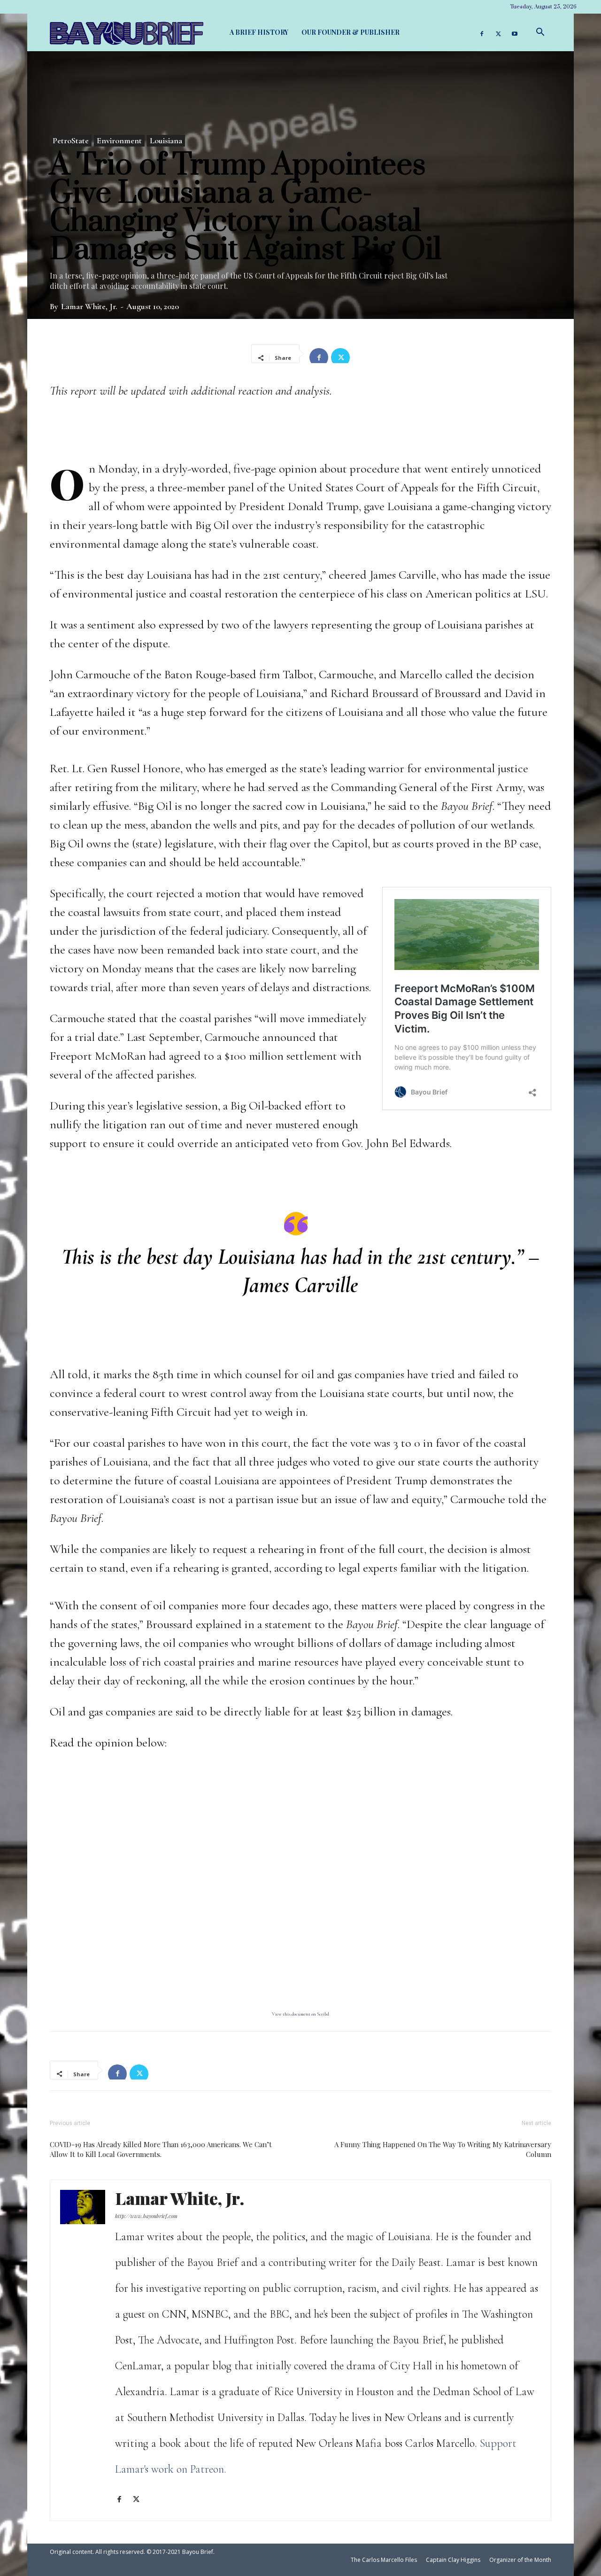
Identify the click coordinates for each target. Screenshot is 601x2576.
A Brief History (259, 32)
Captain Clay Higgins (453, 2560)
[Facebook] (482, 32)
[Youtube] (515, 32)
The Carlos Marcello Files (384, 2560)
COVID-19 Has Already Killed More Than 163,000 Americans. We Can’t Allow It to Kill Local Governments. (161, 2149)
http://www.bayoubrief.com (146, 2216)
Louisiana (166, 140)
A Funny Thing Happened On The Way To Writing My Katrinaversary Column (443, 2149)
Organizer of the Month (520, 2560)
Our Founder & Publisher (351, 32)
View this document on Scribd (300, 2014)
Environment (119, 140)
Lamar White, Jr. (89, 306)
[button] (540, 32)
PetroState (71, 140)
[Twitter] (498, 32)
